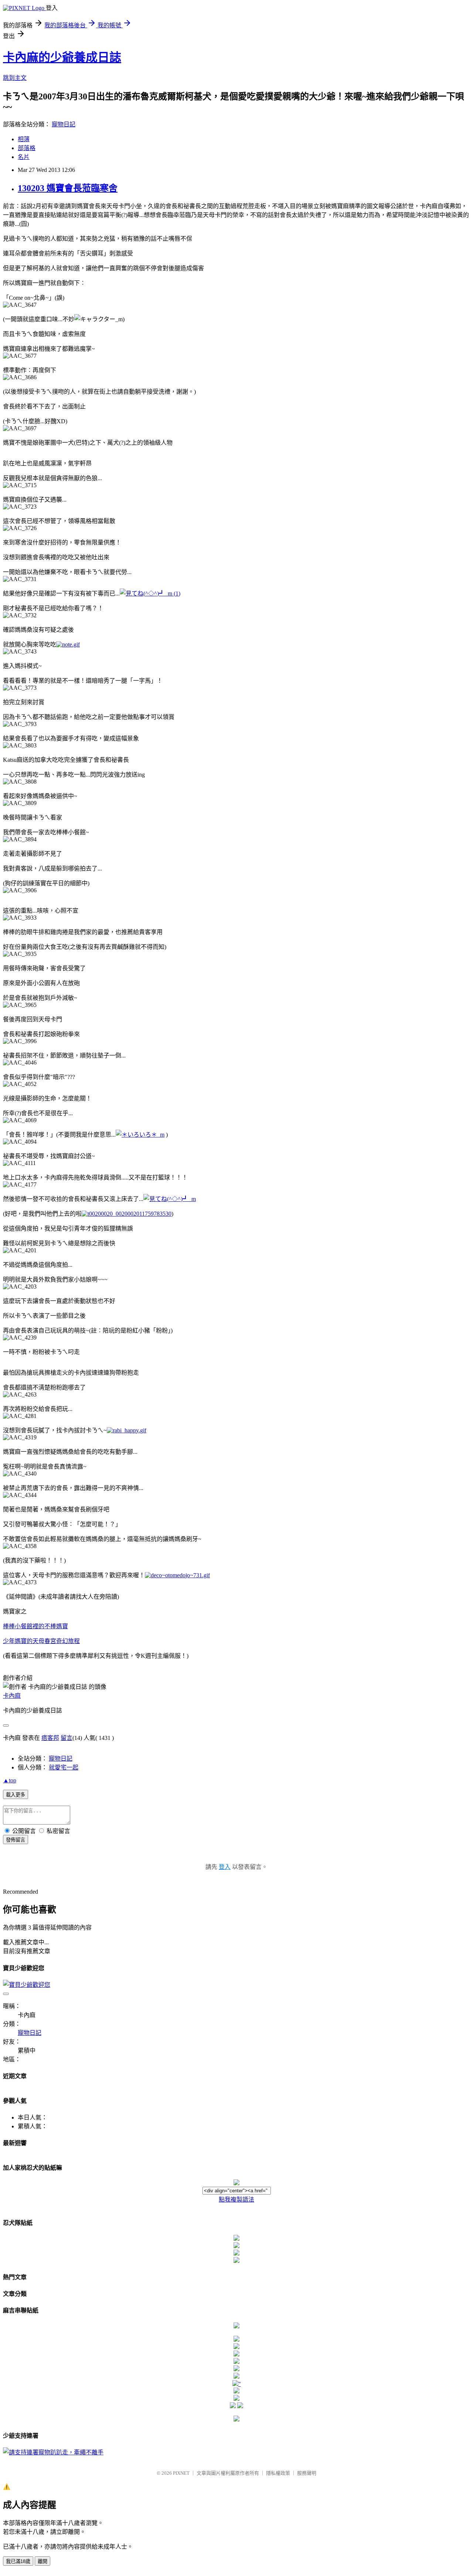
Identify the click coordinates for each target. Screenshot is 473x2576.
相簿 (24, 139)
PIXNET (181, 2473)
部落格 (27, 148)
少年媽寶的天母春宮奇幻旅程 (41, 1641)
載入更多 (16, 1795)
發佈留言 (16, 1840)
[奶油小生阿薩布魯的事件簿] (236, 2419)
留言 (67, 1738)
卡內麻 (12, 1696)
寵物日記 (64, 124)
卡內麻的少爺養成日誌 (62, 57)
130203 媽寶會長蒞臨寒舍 (68, 188)
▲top (10, 1780)
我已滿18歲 (18, 2561)
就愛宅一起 (64, 1767)
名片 (24, 157)
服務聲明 (307, 2473)
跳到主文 (15, 78)
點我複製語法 (236, 2200)
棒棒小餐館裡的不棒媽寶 (35, 1626)
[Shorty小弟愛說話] (236, 2326)
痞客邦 (50, 1738)
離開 (42, 2561)
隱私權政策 (278, 2473)
